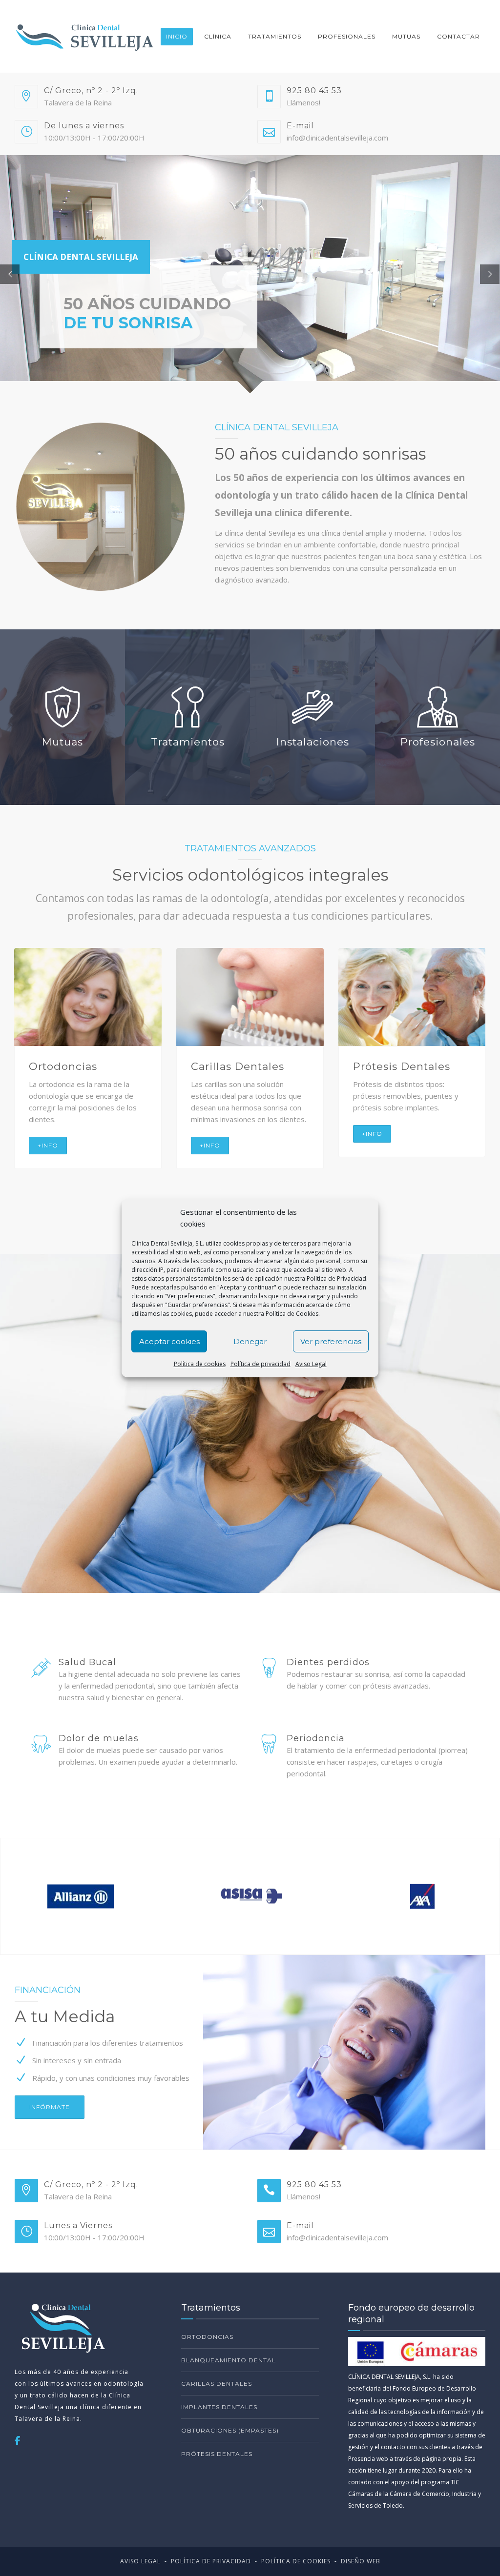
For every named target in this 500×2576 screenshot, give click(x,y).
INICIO (177, 36)
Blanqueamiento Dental (229, 2360)
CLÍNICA (218, 36)
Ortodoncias (207, 2337)
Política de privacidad (260, 1364)
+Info (48, 1157)
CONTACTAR (458, 36)
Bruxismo (379, 1066)
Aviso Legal (311, 1364)
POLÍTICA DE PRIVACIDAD (211, 2561)
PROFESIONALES (347, 36)
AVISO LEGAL (140, 2561)
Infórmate (50, 2107)
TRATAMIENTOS (275, 36)
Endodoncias (65, 1066)
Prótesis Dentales (217, 2454)
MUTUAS (406, 36)
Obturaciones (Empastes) (230, 2430)
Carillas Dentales (217, 2384)
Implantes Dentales (219, 2407)
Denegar (250, 1341)
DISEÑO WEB (361, 2561)
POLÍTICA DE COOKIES (296, 2561)
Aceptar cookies (169, 1341)
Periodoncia (225, 1066)
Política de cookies (200, 1364)
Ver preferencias (331, 1341)
